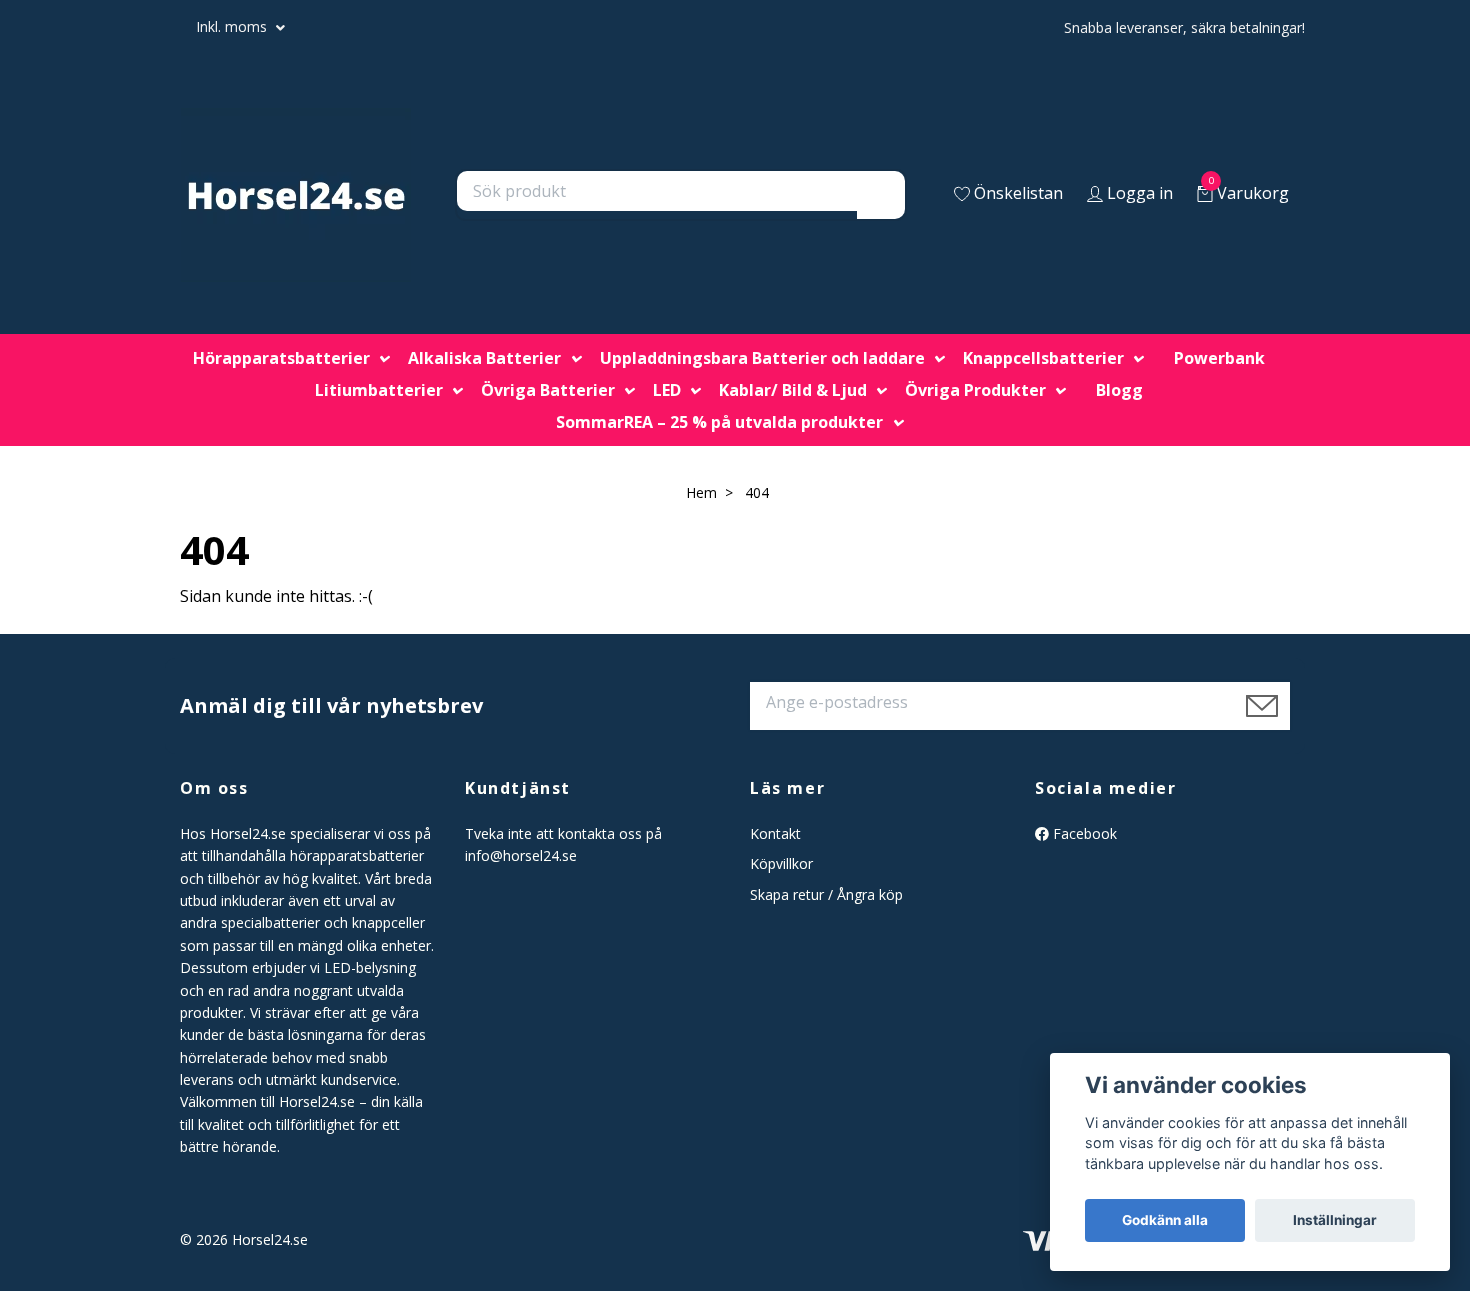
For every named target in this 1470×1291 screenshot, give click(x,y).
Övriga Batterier (548, 390)
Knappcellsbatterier (1043, 358)
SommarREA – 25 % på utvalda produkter (719, 422)
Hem (701, 492)
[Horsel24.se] (296, 195)
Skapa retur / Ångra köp (826, 894)
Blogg (1119, 390)
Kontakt (775, 833)
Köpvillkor (781, 863)
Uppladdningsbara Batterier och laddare (762, 358)
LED (667, 390)
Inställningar (1335, 1220)
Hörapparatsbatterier (281, 358)
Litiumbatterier (379, 390)
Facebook (1083, 833)
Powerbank (1219, 358)
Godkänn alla (1165, 1220)
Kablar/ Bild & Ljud (793, 390)
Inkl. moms (233, 26)
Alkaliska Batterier (484, 358)
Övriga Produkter (975, 390)
